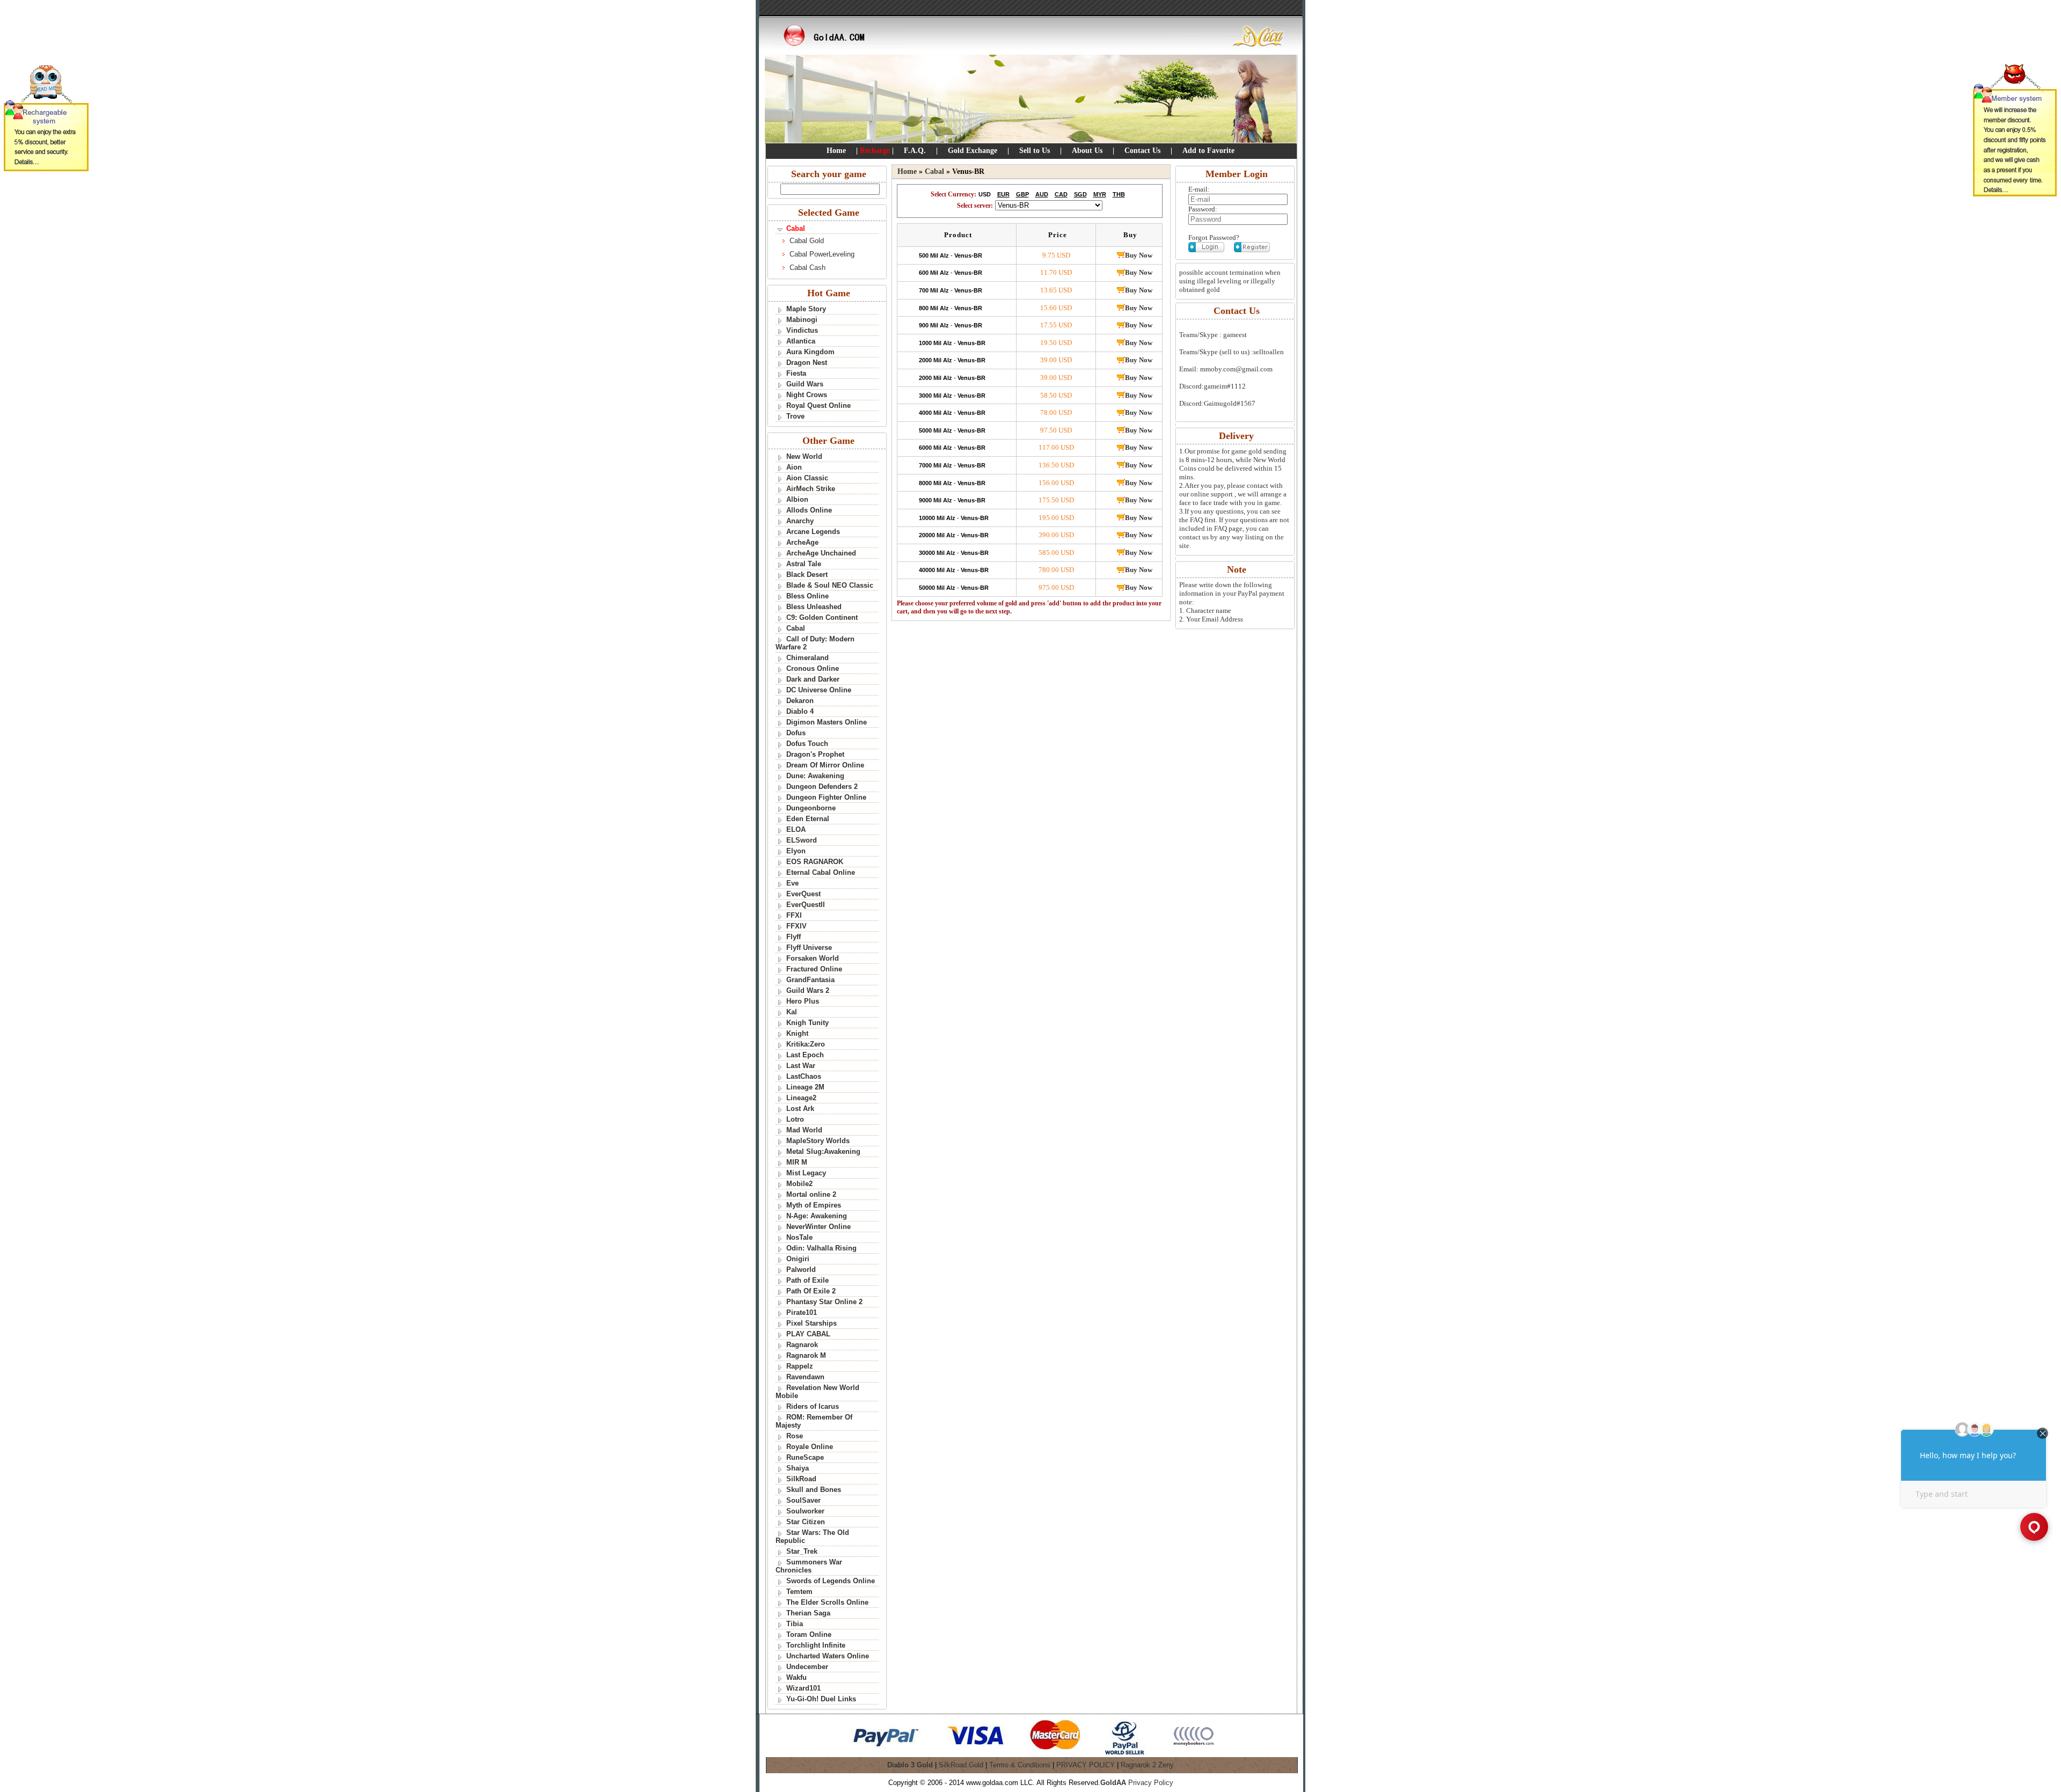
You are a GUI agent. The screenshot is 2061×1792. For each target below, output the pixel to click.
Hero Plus (803, 1001)
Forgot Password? (1214, 237)
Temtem (799, 1592)
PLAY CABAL (808, 1334)
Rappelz (800, 1366)
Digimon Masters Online (827, 722)
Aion (794, 467)
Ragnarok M (806, 1355)
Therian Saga (808, 1613)
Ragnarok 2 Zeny (1147, 1765)
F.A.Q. (915, 151)
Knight (797, 1033)
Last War (801, 1066)
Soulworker (805, 1511)
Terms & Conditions (1020, 1765)
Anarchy (800, 521)
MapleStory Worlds (818, 1141)
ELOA (796, 829)
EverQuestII (806, 905)
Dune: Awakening (815, 776)
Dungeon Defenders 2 (822, 787)
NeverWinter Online (818, 1227)
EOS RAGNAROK (815, 862)
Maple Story (806, 309)
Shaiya (798, 1468)
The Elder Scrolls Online (827, 1602)
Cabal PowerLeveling (822, 254)
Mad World (804, 1130)
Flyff (794, 937)
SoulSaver (803, 1500)
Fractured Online (814, 969)
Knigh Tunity (807, 1023)
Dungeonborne (811, 808)
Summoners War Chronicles (809, 1566)
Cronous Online (813, 668)
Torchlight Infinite (816, 1645)
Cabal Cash (807, 268)
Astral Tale (804, 564)
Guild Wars (805, 384)
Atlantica (801, 341)
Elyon (796, 851)
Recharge (875, 151)
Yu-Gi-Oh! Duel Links (821, 1699)
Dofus (796, 733)
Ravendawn (805, 1377)
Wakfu (796, 1677)
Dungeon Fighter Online (826, 797)
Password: (1203, 209)
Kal (792, 1012)
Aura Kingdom (810, 352)
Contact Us (1142, 151)
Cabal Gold (807, 241)
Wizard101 (803, 1688)
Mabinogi (802, 320)
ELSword (802, 840)
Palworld (801, 1270)
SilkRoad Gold (961, 1765)
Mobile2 (799, 1184)
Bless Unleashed (814, 607)
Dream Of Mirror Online (825, 765)
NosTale (799, 1237)
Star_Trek (802, 1551)
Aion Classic (807, 478)
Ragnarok (802, 1345)
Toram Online (809, 1634)
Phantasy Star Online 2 (824, 1302)
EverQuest (803, 894)
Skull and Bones (814, 1490)
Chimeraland (807, 658)
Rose (795, 1436)
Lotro (795, 1119)
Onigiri (798, 1259)
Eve (792, 883)
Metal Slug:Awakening (823, 1151)
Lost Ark (800, 1109)
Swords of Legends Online (831, 1581)
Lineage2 (801, 1098)
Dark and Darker (813, 679)
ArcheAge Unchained (821, 553)
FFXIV (796, 926)
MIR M (797, 1162)
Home (836, 151)
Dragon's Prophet (815, 754)
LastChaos (804, 1076)
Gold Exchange (973, 151)
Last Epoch (805, 1055)
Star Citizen (806, 1522)
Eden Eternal (808, 819)
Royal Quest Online (818, 405)
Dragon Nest (807, 363)
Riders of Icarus (813, 1406)
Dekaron (800, 701)
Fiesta (796, 373)
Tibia (795, 1624)
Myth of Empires (814, 1205)
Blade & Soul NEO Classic (830, 585)
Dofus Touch (807, 744)
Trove (795, 416)
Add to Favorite (1208, 151)
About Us (1087, 151)
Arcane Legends (813, 532)
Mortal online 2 (811, 1194)
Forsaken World (813, 958)
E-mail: (1199, 189)
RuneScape (805, 1457)
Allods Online (809, 510)
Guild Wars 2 (808, 990)
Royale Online (810, 1447)
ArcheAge (802, 542)
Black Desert (807, 575)
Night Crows (807, 395)
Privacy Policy (1151, 1783)
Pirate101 (802, 1312)
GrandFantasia (810, 980)
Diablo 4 (800, 711)
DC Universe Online (819, 690)
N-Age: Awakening (817, 1216)
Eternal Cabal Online (821, 872)
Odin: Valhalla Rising (821, 1248)
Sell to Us (1035, 151)
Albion (797, 499)
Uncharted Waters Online (828, 1656)
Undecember (807, 1667)
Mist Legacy (806, 1173)
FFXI (794, 915)
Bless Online (807, 596)
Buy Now (1139, 255)
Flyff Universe (809, 948)
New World (804, 456)
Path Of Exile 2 (811, 1291)
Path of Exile (807, 1280)
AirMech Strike (811, 489)
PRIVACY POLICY (1086, 1765)
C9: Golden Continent (822, 617)
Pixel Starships (812, 1323)
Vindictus (802, 330)
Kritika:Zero (806, 1044)
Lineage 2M (805, 1087)
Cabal (796, 628)
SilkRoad (801, 1479)
